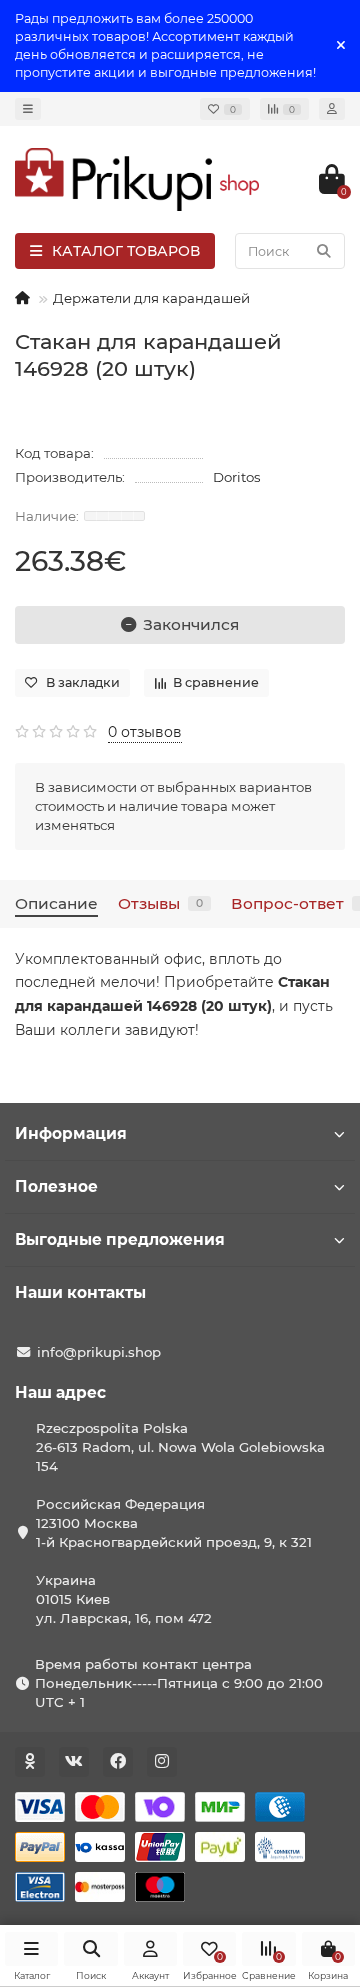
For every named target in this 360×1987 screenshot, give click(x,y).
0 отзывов (145, 732)
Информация (71, 1133)
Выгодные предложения (120, 1239)
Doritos (237, 477)
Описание (56, 903)
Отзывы (160, 903)
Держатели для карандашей (151, 298)
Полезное (56, 1186)
